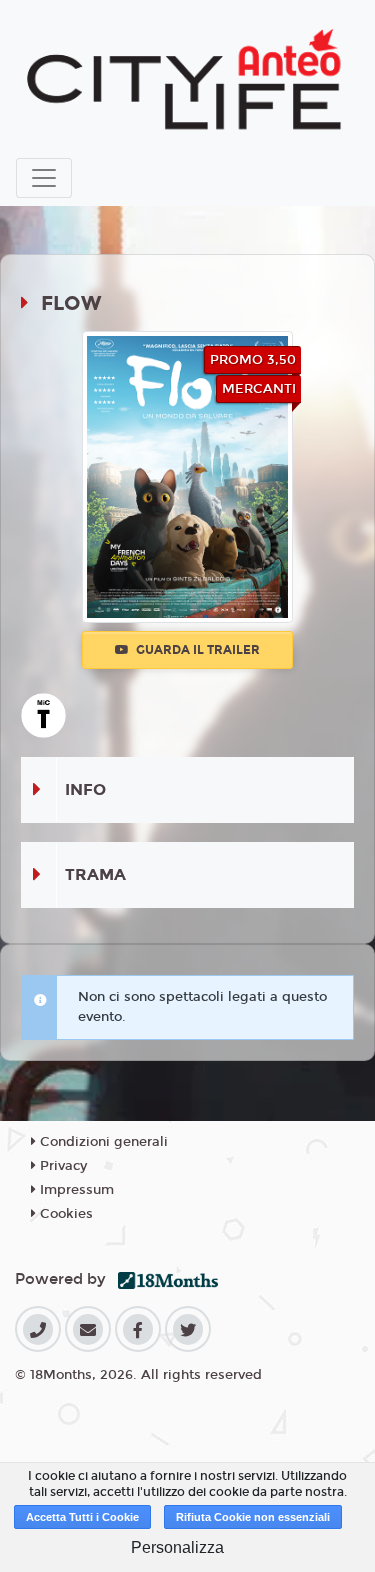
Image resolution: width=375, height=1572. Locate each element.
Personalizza (177, 1547)
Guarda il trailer (196, 650)
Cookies (64, 1214)
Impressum (75, 1190)
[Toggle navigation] (44, 178)
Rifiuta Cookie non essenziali (253, 1517)
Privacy (61, 1166)
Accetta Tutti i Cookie (82, 1517)
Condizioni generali (102, 1142)
